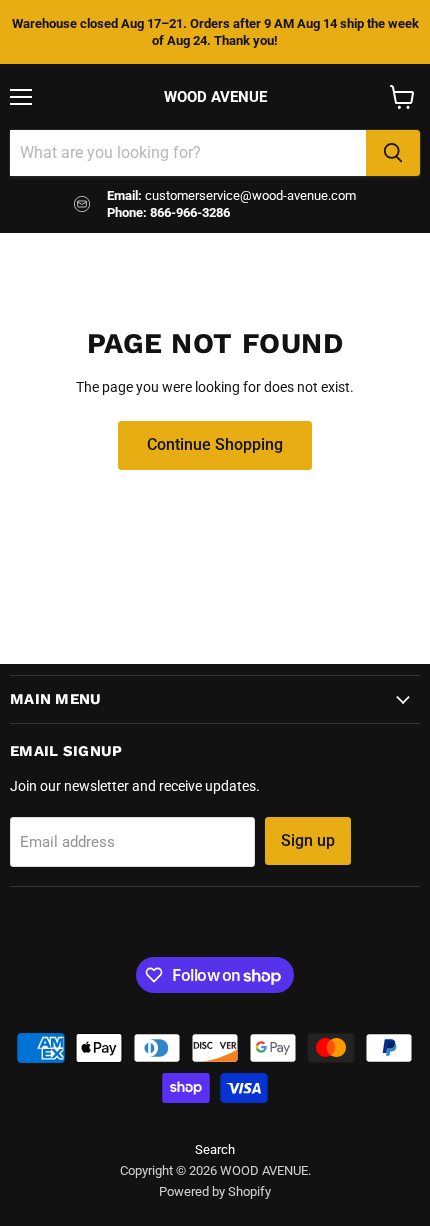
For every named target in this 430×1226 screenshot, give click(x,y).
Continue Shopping (215, 444)
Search (215, 1149)
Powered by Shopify (215, 1191)
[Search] (393, 153)
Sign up (308, 840)
